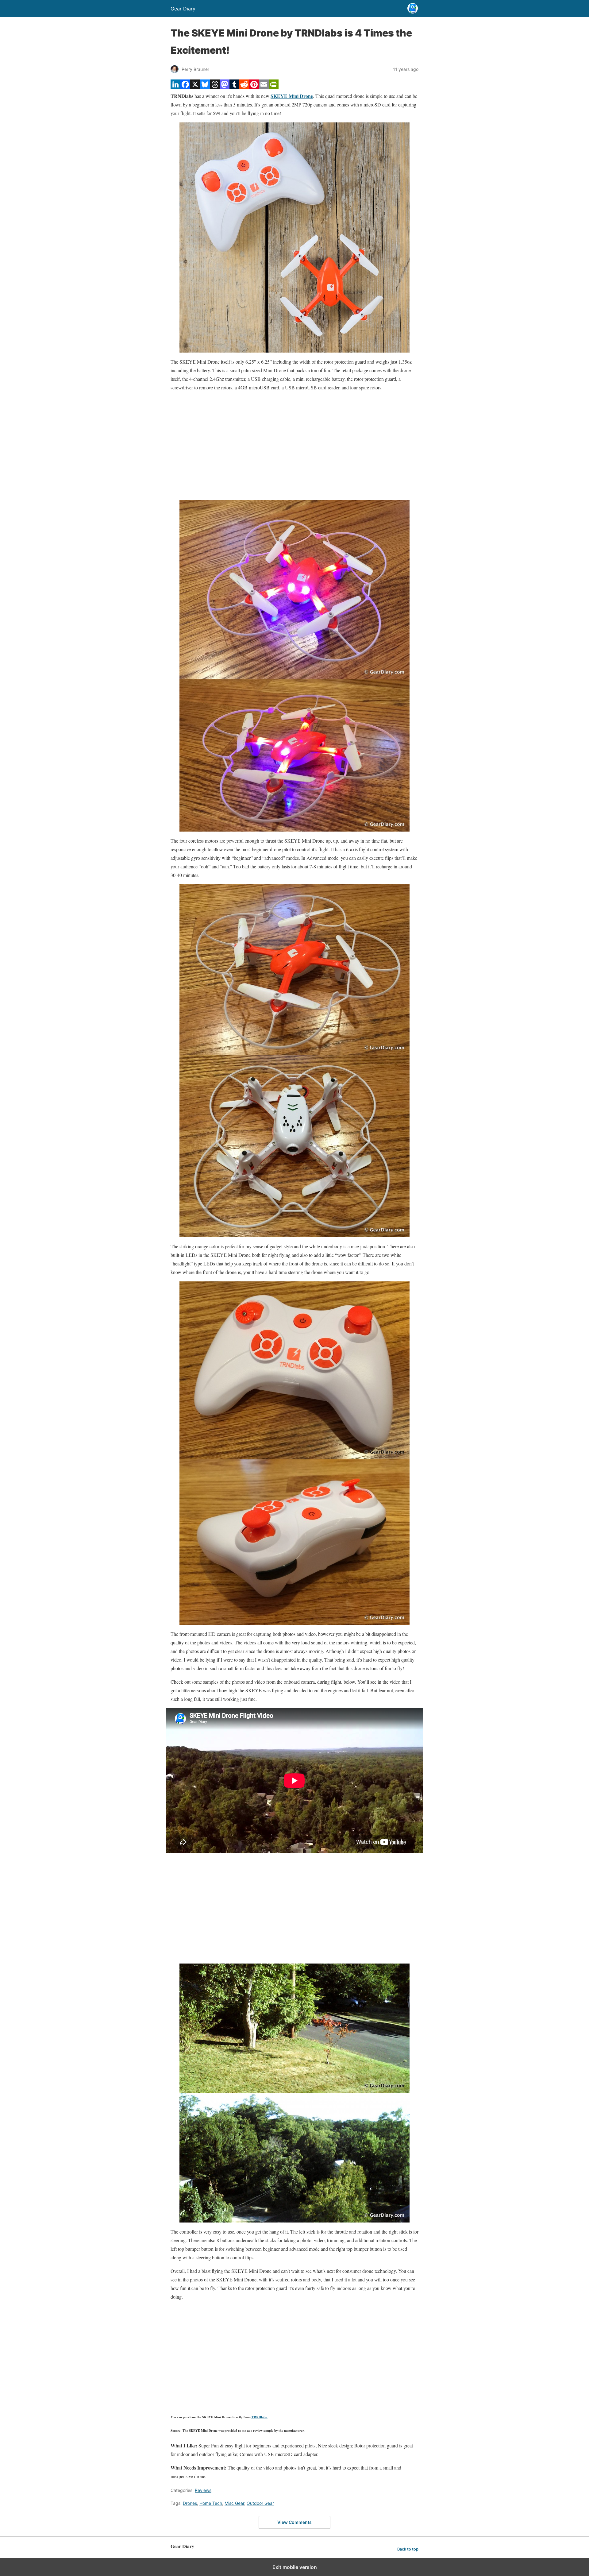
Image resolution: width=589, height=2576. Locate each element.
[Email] (264, 87)
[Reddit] (244, 87)
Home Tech (211, 2503)
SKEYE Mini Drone (292, 96)
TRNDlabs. (259, 2417)
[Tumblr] (234, 87)
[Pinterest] (254, 87)
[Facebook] (185, 87)
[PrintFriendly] (274, 87)
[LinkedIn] (175, 87)
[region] (294, 446)
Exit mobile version (295, 2567)
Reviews (203, 2490)
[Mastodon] (225, 87)
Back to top (408, 2549)
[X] (195, 87)
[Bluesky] (205, 87)
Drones (190, 2503)
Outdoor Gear (260, 2503)
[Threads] (215, 87)
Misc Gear (234, 2503)
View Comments (294, 2522)
